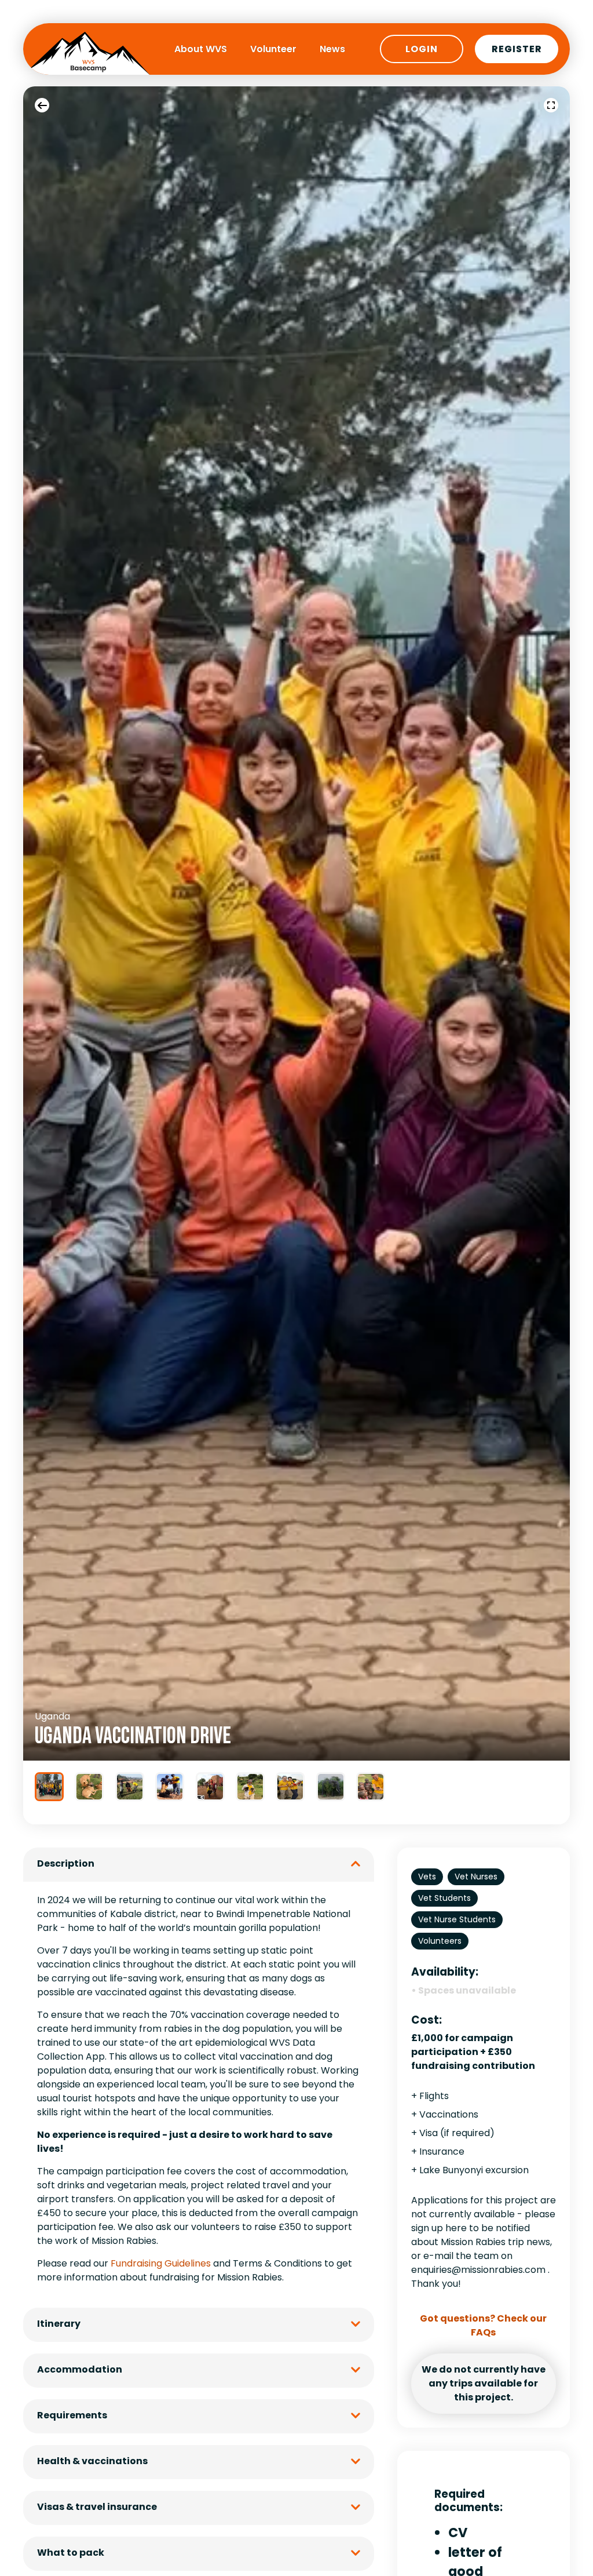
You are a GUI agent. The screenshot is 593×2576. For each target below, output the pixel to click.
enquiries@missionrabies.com (478, 2270)
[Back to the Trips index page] (42, 105)
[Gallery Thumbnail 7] (290, 1787)
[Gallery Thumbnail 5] (210, 1787)
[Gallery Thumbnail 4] (170, 1787)
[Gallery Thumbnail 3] (130, 1787)
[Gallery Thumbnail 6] (250, 1787)
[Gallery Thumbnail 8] (331, 1787)
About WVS (201, 49)
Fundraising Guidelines (161, 2263)
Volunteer (273, 49)
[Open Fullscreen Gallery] (551, 105)
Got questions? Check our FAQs (483, 2325)
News (332, 49)
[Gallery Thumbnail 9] (371, 1787)
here (456, 2228)
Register (517, 49)
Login (422, 49)
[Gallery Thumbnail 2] (89, 1787)
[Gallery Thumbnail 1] (49, 1787)
